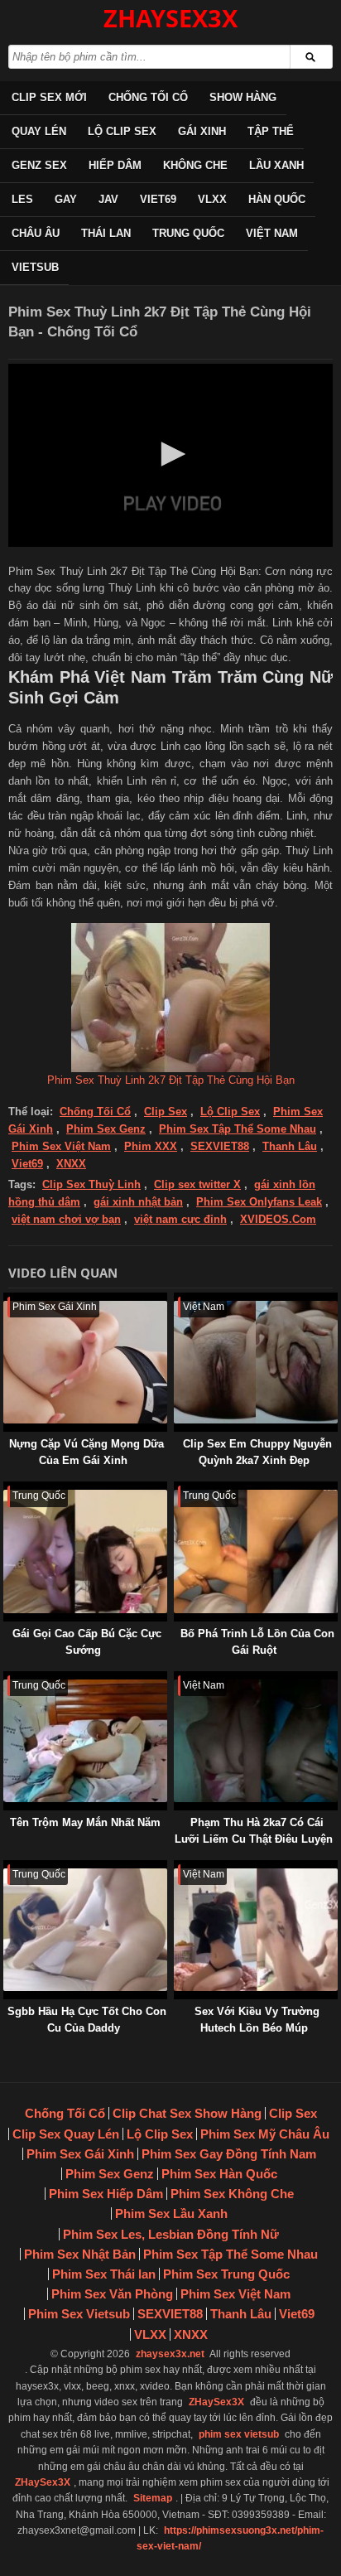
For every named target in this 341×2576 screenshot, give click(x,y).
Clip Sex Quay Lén (66, 2134)
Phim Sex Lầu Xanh (171, 2214)
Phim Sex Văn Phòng (112, 2294)
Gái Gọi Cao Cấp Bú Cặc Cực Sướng (87, 1642)
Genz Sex (39, 165)
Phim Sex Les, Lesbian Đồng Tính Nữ (171, 2234)
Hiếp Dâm (115, 165)
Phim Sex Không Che (232, 2194)
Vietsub (35, 267)
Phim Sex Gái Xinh (80, 2154)
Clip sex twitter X (197, 1184)
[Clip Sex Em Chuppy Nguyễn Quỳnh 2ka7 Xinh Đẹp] (177, 1300)
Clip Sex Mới (49, 97)
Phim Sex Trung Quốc (226, 2274)
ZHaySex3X (216, 2402)
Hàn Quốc (277, 199)
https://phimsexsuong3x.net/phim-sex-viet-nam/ (230, 2538)
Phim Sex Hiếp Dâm (106, 2194)
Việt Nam (272, 233)
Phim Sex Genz (106, 1129)
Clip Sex (166, 1112)
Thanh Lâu (290, 1146)
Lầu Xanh (276, 165)
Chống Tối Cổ (148, 97)
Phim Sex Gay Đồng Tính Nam (229, 2154)
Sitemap (153, 2498)
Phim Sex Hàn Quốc (219, 2174)
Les (22, 199)
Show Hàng (243, 97)
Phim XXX (151, 1146)
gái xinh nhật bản (138, 1202)
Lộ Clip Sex (122, 131)
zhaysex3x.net (170, 2354)
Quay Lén (39, 131)
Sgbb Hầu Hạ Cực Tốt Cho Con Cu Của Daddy (87, 2020)
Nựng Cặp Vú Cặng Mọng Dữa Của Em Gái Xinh (86, 1452)
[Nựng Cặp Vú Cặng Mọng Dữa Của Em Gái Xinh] (7, 1300)
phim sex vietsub (239, 2434)
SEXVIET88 (220, 1146)
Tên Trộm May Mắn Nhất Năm (85, 1822)
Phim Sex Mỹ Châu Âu (265, 2134)
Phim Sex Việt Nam (61, 1146)
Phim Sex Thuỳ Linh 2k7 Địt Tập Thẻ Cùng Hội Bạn (171, 1080)
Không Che (195, 165)
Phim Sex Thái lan (104, 2274)
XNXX (71, 1164)
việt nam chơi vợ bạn (66, 1219)
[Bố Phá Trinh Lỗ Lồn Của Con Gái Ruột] (177, 1489)
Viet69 (158, 199)
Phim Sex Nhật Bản (80, 2254)
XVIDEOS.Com (278, 1219)
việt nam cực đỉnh (180, 1219)
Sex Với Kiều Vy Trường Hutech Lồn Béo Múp (257, 2020)
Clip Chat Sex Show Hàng (187, 2113)
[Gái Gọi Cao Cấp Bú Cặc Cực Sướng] (7, 1489)
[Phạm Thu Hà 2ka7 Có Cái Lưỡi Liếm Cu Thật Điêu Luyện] (177, 1679)
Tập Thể (271, 131)
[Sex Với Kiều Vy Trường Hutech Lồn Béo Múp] (177, 1868)
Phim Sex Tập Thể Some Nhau (238, 1129)
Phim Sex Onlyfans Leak (259, 1202)
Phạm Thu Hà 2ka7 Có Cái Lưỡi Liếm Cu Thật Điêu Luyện (254, 1831)
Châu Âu (36, 233)
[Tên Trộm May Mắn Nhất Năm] (7, 1679)
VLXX (212, 199)
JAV (108, 199)
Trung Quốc (188, 233)
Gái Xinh (202, 131)
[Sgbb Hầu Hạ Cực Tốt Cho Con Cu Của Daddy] (7, 1868)
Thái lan (106, 233)
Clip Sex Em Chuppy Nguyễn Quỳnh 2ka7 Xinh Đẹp (257, 1452)
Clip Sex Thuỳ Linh (91, 1184)
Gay (66, 199)
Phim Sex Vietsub (79, 2314)
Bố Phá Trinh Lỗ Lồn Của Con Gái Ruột (257, 1642)
